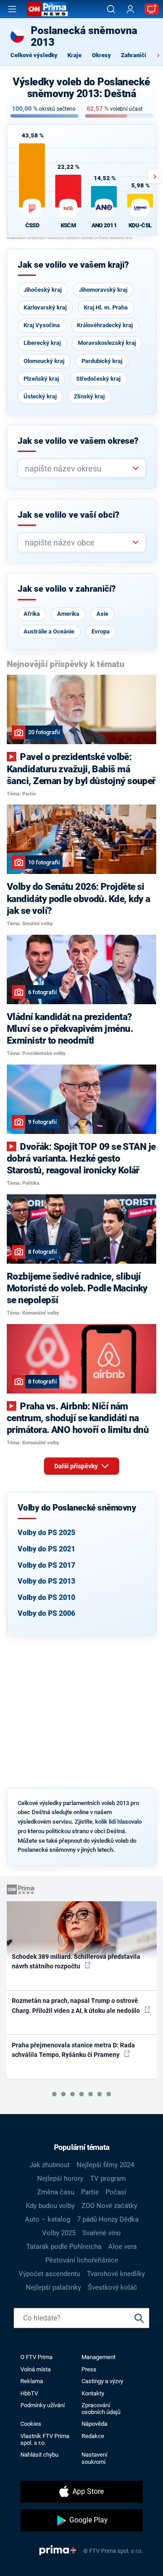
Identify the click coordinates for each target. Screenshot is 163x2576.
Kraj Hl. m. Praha (106, 307)
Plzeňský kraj (41, 379)
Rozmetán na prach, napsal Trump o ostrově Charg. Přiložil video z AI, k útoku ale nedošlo (77, 2005)
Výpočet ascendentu (49, 2274)
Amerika (68, 614)
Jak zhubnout (50, 2165)
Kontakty (93, 2393)
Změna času (56, 2192)
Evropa (101, 631)
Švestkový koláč (113, 2287)
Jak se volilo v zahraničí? (67, 589)
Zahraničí (134, 55)
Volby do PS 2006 (46, 1613)
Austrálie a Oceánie (49, 631)
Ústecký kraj (40, 396)
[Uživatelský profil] (130, 9)
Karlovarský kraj (45, 307)
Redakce (93, 2436)
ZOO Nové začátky (109, 2206)
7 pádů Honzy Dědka (108, 2219)
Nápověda (94, 2424)
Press (89, 2369)
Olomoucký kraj (44, 361)
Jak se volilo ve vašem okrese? (78, 441)
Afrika (32, 614)
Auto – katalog (48, 2219)
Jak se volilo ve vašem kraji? (73, 265)
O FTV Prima (36, 2357)
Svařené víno (102, 2233)
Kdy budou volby (50, 2206)
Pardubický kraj (102, 361)
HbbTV (29, 2393)
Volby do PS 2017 (46, 1565)
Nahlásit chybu (39, 2455)
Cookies (31, 2424)
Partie (90, 2192)
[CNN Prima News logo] (48, 9)
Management (98, 2357)
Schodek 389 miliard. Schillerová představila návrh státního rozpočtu (76, 1961)
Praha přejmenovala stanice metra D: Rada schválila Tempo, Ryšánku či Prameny (73, 2050)
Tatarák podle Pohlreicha (64, 2247)
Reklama (32, 2381)
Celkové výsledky (34, 55)
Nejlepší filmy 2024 (105, 2165)
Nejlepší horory (60, 2179)
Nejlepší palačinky (53, 2287)
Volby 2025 (59, 2233)
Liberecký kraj (42, 343)
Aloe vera (122, 2247)
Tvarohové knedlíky (116, 2274)
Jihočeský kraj (43, 290)
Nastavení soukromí (94, 2458)
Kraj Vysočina (42, 325)
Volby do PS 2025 (46, 1533)
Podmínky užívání (43, 2405)
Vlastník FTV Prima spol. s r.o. (45, 2439)
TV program (108, 2179)
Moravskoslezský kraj (107, 343)
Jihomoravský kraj (103, 290)
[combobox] (78, 469)
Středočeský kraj (98, 379)
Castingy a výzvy (102, 2381)
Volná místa (36, 2369)
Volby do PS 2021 (46, 1549)
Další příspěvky (77, 1466)
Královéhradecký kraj (105, 325)
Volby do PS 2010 (46, 1597)
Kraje (74, 55)
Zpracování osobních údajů (101, 2409)
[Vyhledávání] (111, 9)
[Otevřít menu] (12, 9)
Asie (102, 614)
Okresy (101, 55)
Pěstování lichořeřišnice (82, 2260)
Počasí (116, 2192)
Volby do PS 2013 (46, 1581)
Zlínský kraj (89, 396)
